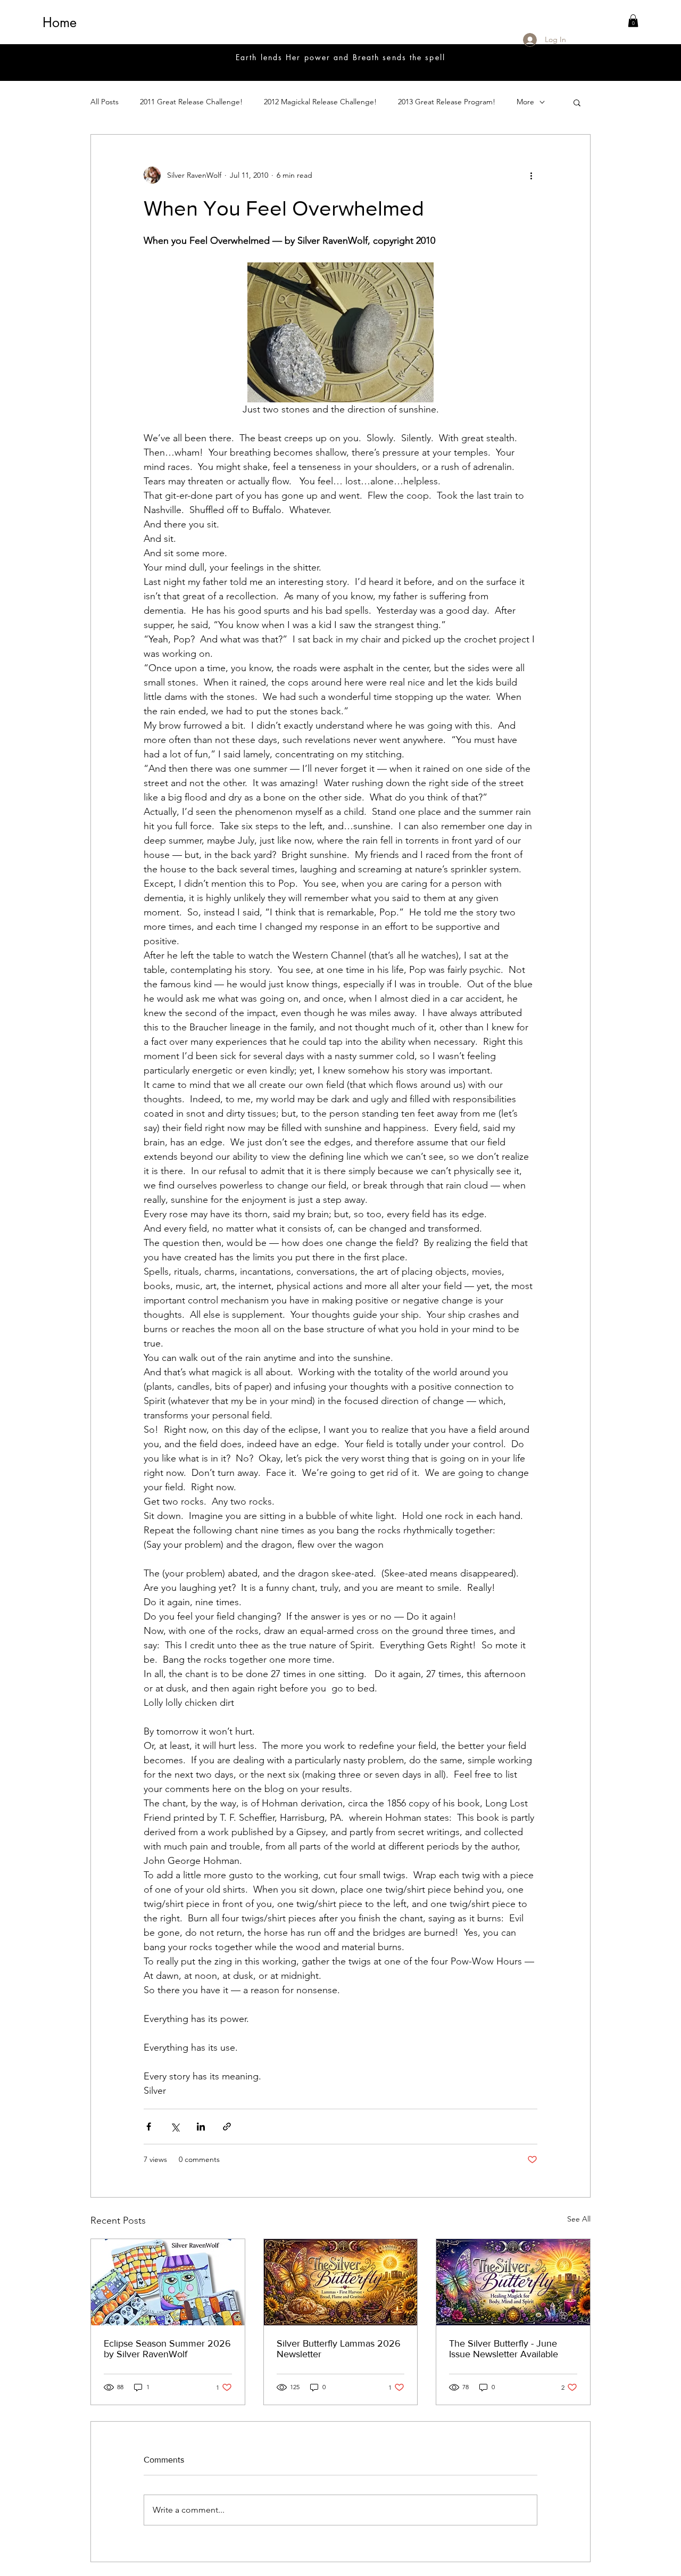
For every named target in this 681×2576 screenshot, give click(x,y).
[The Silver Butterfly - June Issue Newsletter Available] (513, 2282)
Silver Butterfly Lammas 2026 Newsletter (339, 2349)
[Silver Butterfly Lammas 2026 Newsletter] (341, 2282)
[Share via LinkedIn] (201, 2127)
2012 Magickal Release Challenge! (320, 102)
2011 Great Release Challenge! (191, 102)
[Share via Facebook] (149, 2127)
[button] (633, 21)
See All (579, 2219)
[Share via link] (227, 2127)
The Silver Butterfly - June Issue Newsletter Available (504, 2349)
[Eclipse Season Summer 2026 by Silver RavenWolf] (168, 2282)
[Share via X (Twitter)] (175, 2127)
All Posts (105, 102)
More (525, 102)
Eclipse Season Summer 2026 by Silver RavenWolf (167, 2349)
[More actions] (531, 175)
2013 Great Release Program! (447, 102)
